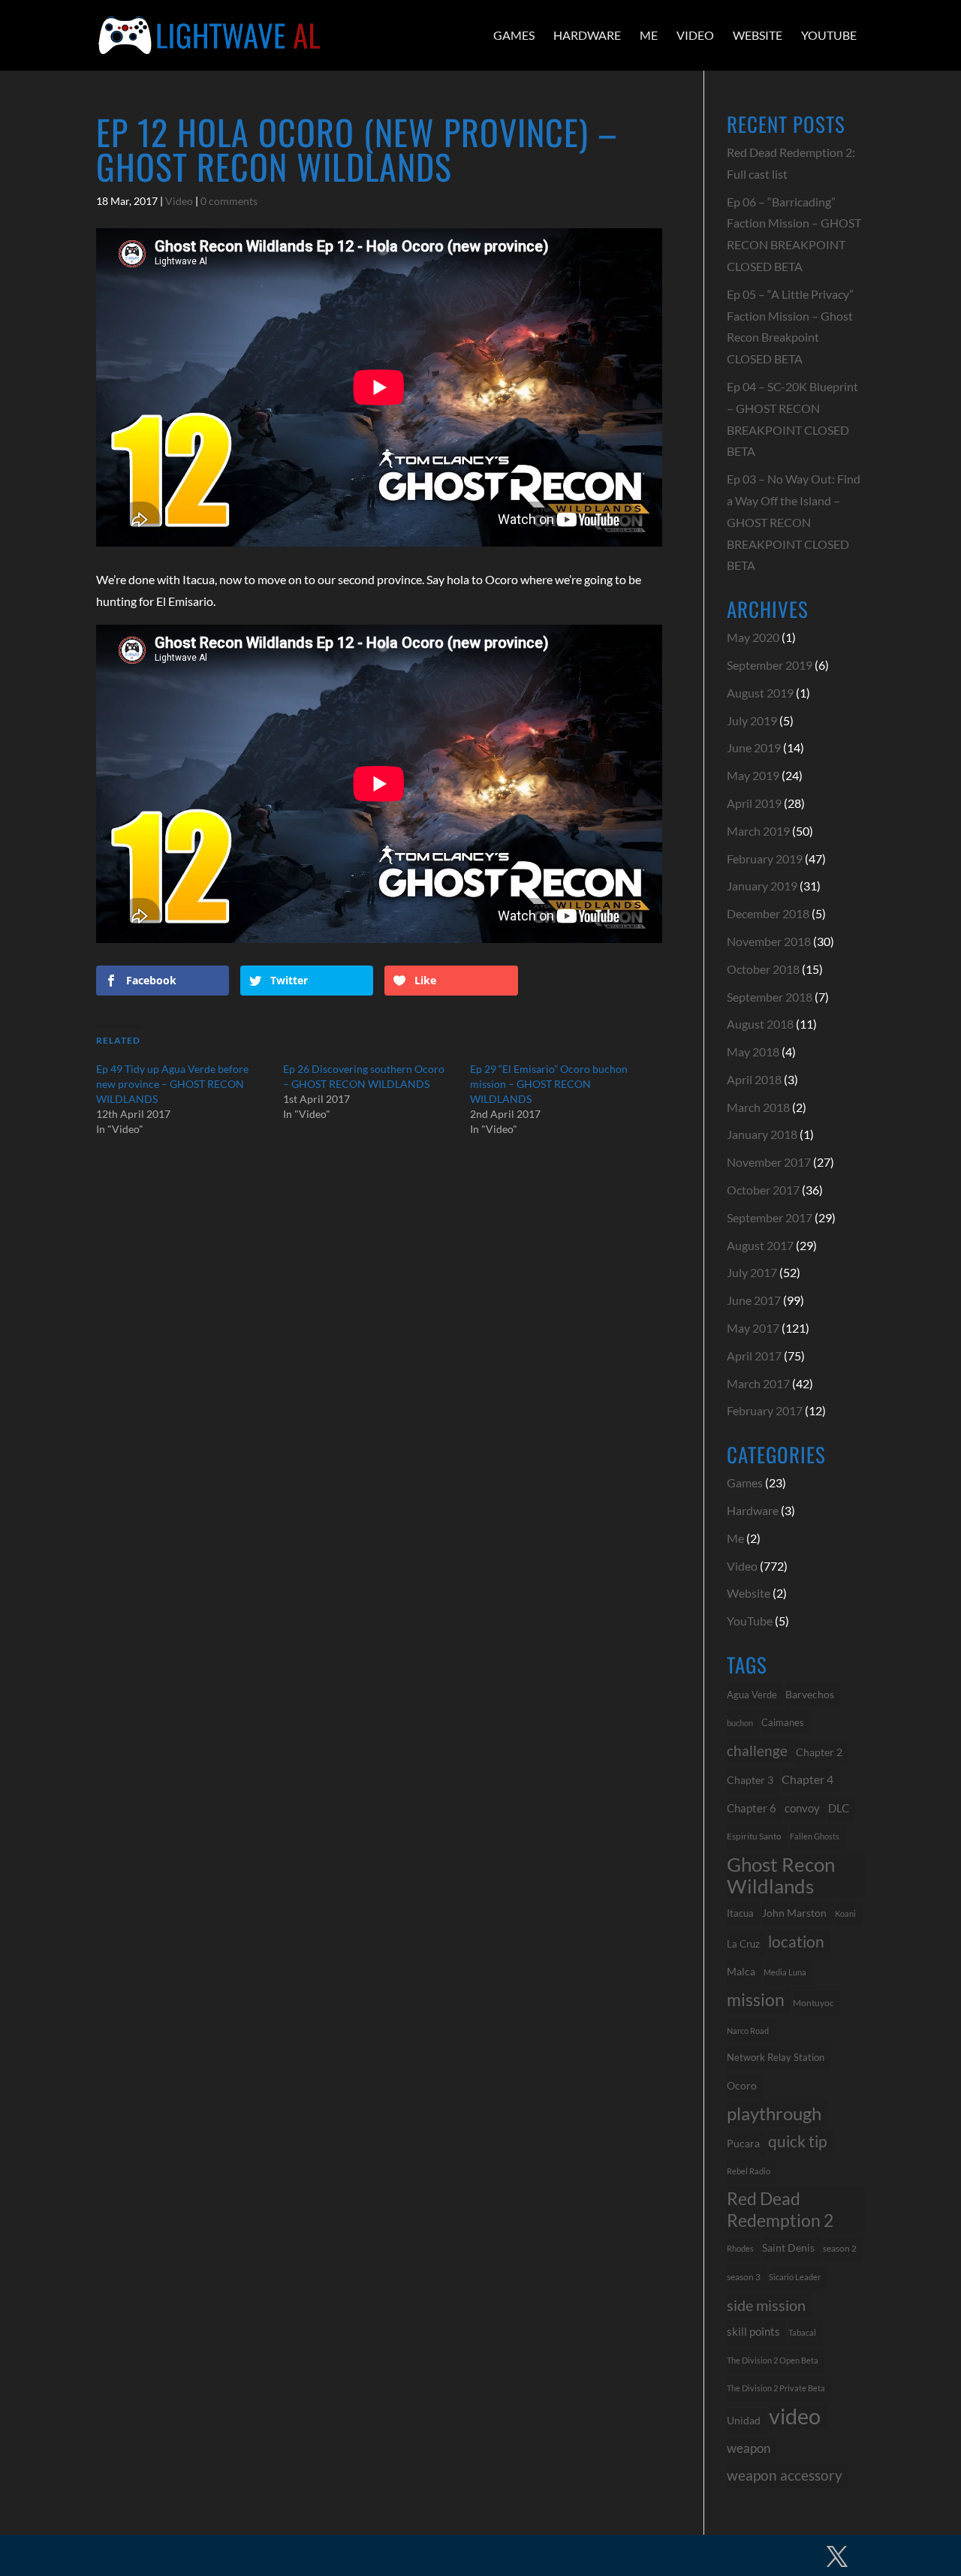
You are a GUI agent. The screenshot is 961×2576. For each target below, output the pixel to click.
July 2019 (752, 720)
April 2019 (754, 803)
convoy (802, 1808)
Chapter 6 (752, 1808)
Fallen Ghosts (815, 1836)
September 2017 (770, 1217)
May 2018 (753, 1051)
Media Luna (785, 1972)
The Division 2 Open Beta (773, 2360)
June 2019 (754, 747)
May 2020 (753, 637)
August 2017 (760, 1245)
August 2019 (760, 693)
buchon (740, 1723)
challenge (757, 1751)
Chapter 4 (807, 1779)
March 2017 (758, 1383)
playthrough (774, 2113)
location (796, 1941)
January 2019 (762, 886)
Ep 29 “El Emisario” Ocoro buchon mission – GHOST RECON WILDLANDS (549, 1084)
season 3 (744, 2276)
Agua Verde (752, 1695)
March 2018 (758, 1107)
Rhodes (740, 2248)
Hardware (587, 35)
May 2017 (753, 1328)
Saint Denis (788, 2248)
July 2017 (752, 1272)
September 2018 (770, 997)
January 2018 (762, 1134)
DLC (839, 1808)
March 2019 (758, 831)
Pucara (743, 2143)
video (795, 2416)
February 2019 (765, 859)
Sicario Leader (795, 2277)
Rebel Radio (749, 2171)
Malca (741, 1971)
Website (758, 35)
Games (514, 35)
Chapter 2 (819, 1752)
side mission (766, 2305)
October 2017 (763, 1190)
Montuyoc (813, 2003)
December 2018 (768, 913)
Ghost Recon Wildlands (781, 1875)
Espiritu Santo (754, 1836)
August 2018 (760, 1024)
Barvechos (810, 1695)
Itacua (740, 1913)
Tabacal (802, 2332)
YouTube (829, 35)
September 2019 (770, 665)
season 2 (840, 2248)
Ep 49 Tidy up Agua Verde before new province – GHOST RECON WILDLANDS (172, 1084)
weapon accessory (785, 2475)
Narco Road (748, 2031)
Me (649, 35)
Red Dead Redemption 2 (780, 2209)
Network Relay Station (776, 2058)
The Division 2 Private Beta (776, 2388)
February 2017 (765, 1410)
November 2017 (769, 1162)
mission (756, 2000)
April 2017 (754, 1356)
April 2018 (754, 1079)
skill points (753, 2332)
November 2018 (769, 941)
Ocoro (742, 2085)
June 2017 (754, 1300)
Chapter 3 (750, 1780)
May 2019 (753, 775)
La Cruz (743, 1944)
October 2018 (763, 969)
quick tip (798, 2141)
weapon (749, 2448)
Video (695, 35)
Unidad (744, 2420)
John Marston (794, 1913)
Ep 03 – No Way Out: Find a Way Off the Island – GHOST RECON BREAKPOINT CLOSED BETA (794, 522)
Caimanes (783, 1722)
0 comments (229, 201)
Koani (845, 1913)
